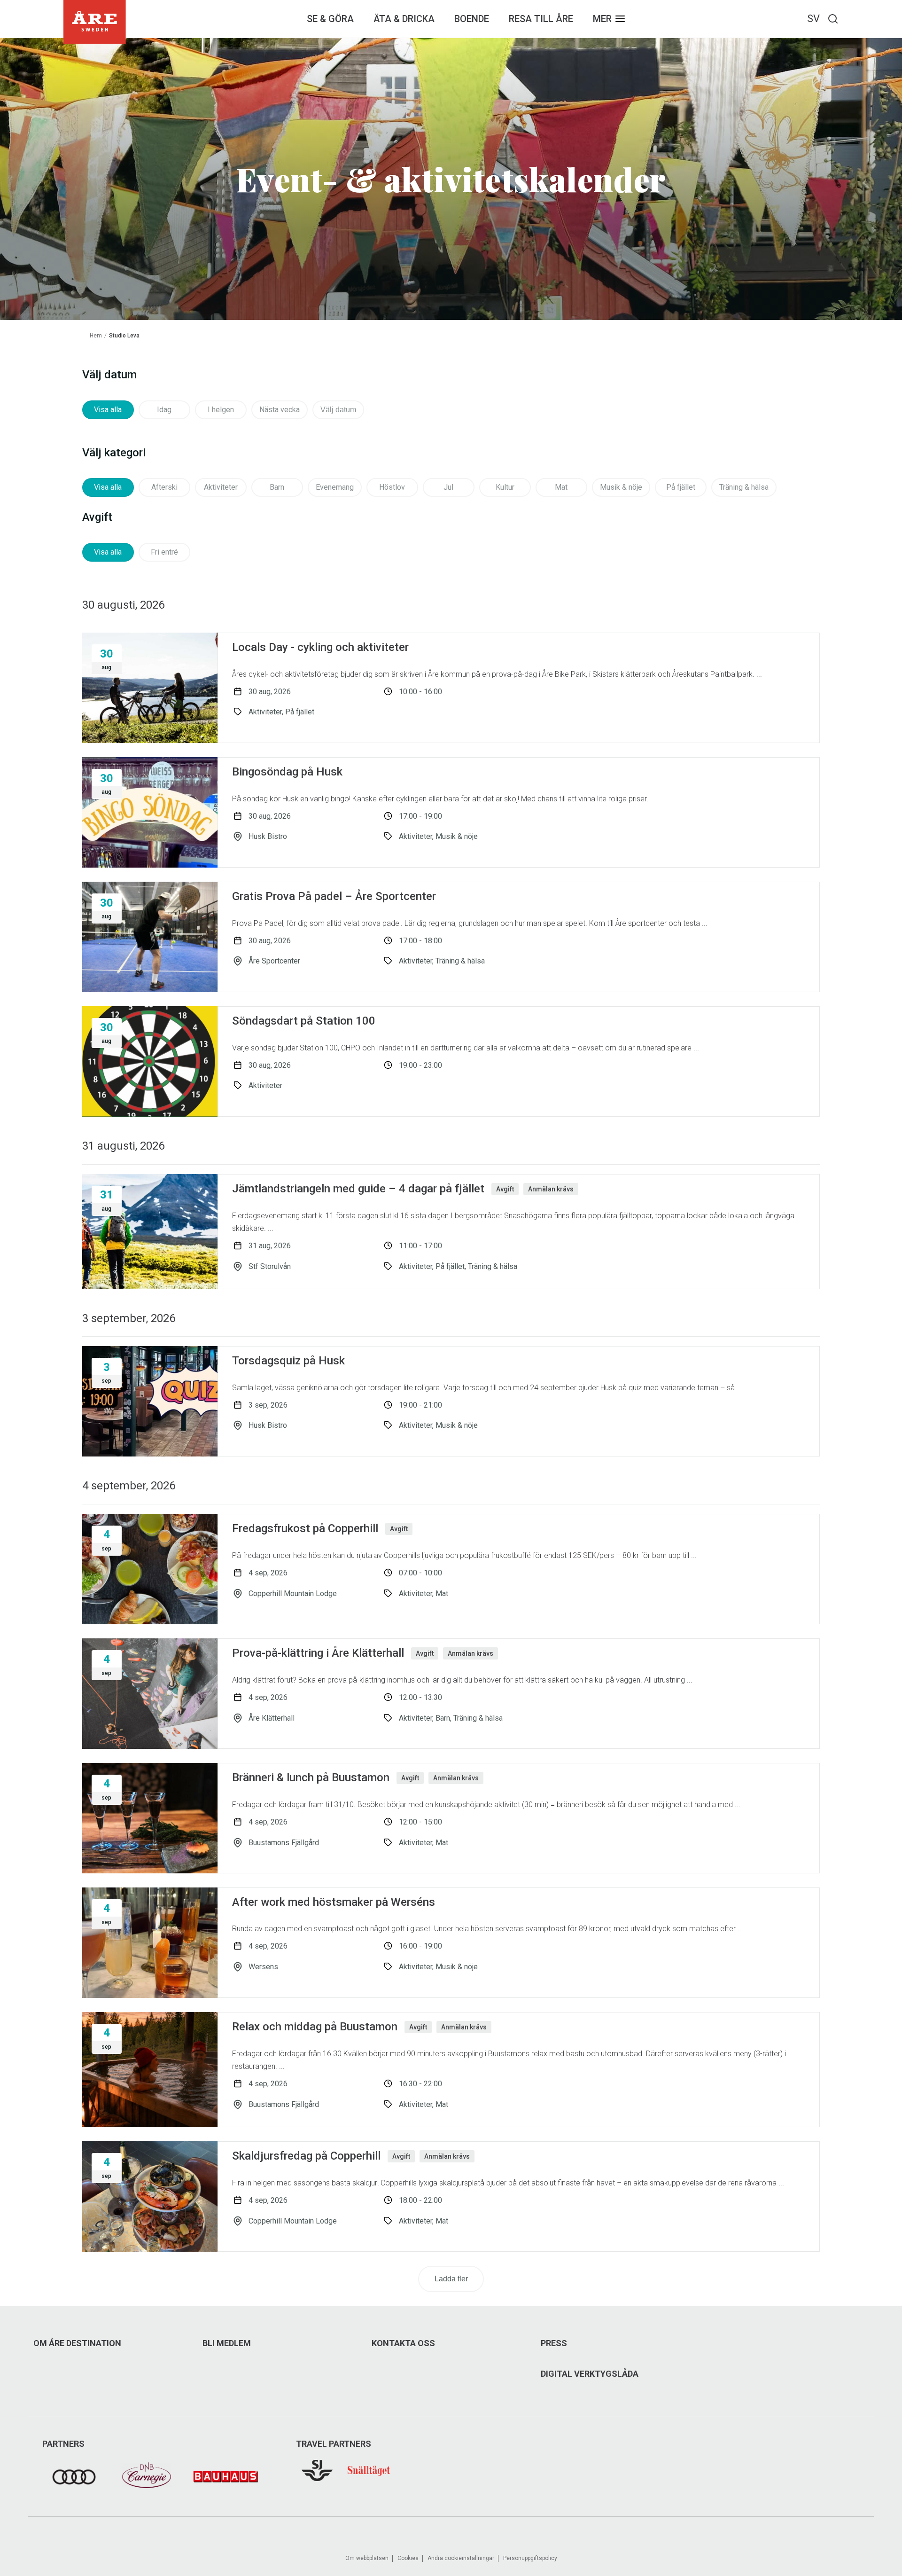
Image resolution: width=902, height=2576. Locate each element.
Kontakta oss (403, 2343)
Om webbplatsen (367, 2558)
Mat (561, 487)
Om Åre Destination (77, 2343)
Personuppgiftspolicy (530, 2558)
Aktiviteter (221, 487)
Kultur (505, 487)
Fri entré (164, 552)
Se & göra (330, 19)
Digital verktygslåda (590, 2374)
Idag (164, 410)
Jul (448, 487)
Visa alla (108, 410)
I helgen (221, 410)
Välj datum (338, 410)
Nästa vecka (280, 410)
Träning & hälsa (744, 487)
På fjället (681, 487)
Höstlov (392, 487)
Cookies (408, 2558)
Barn (277, 487)
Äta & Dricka (404, 19)
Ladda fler (451, 2279)
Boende (472, 19)
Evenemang (335, 487)
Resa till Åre (541, 19)
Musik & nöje (621, 487)
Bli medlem (227, 2343)
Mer (602, 19)
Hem (96, 336)
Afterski (164, 487)
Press (554, 2343)
